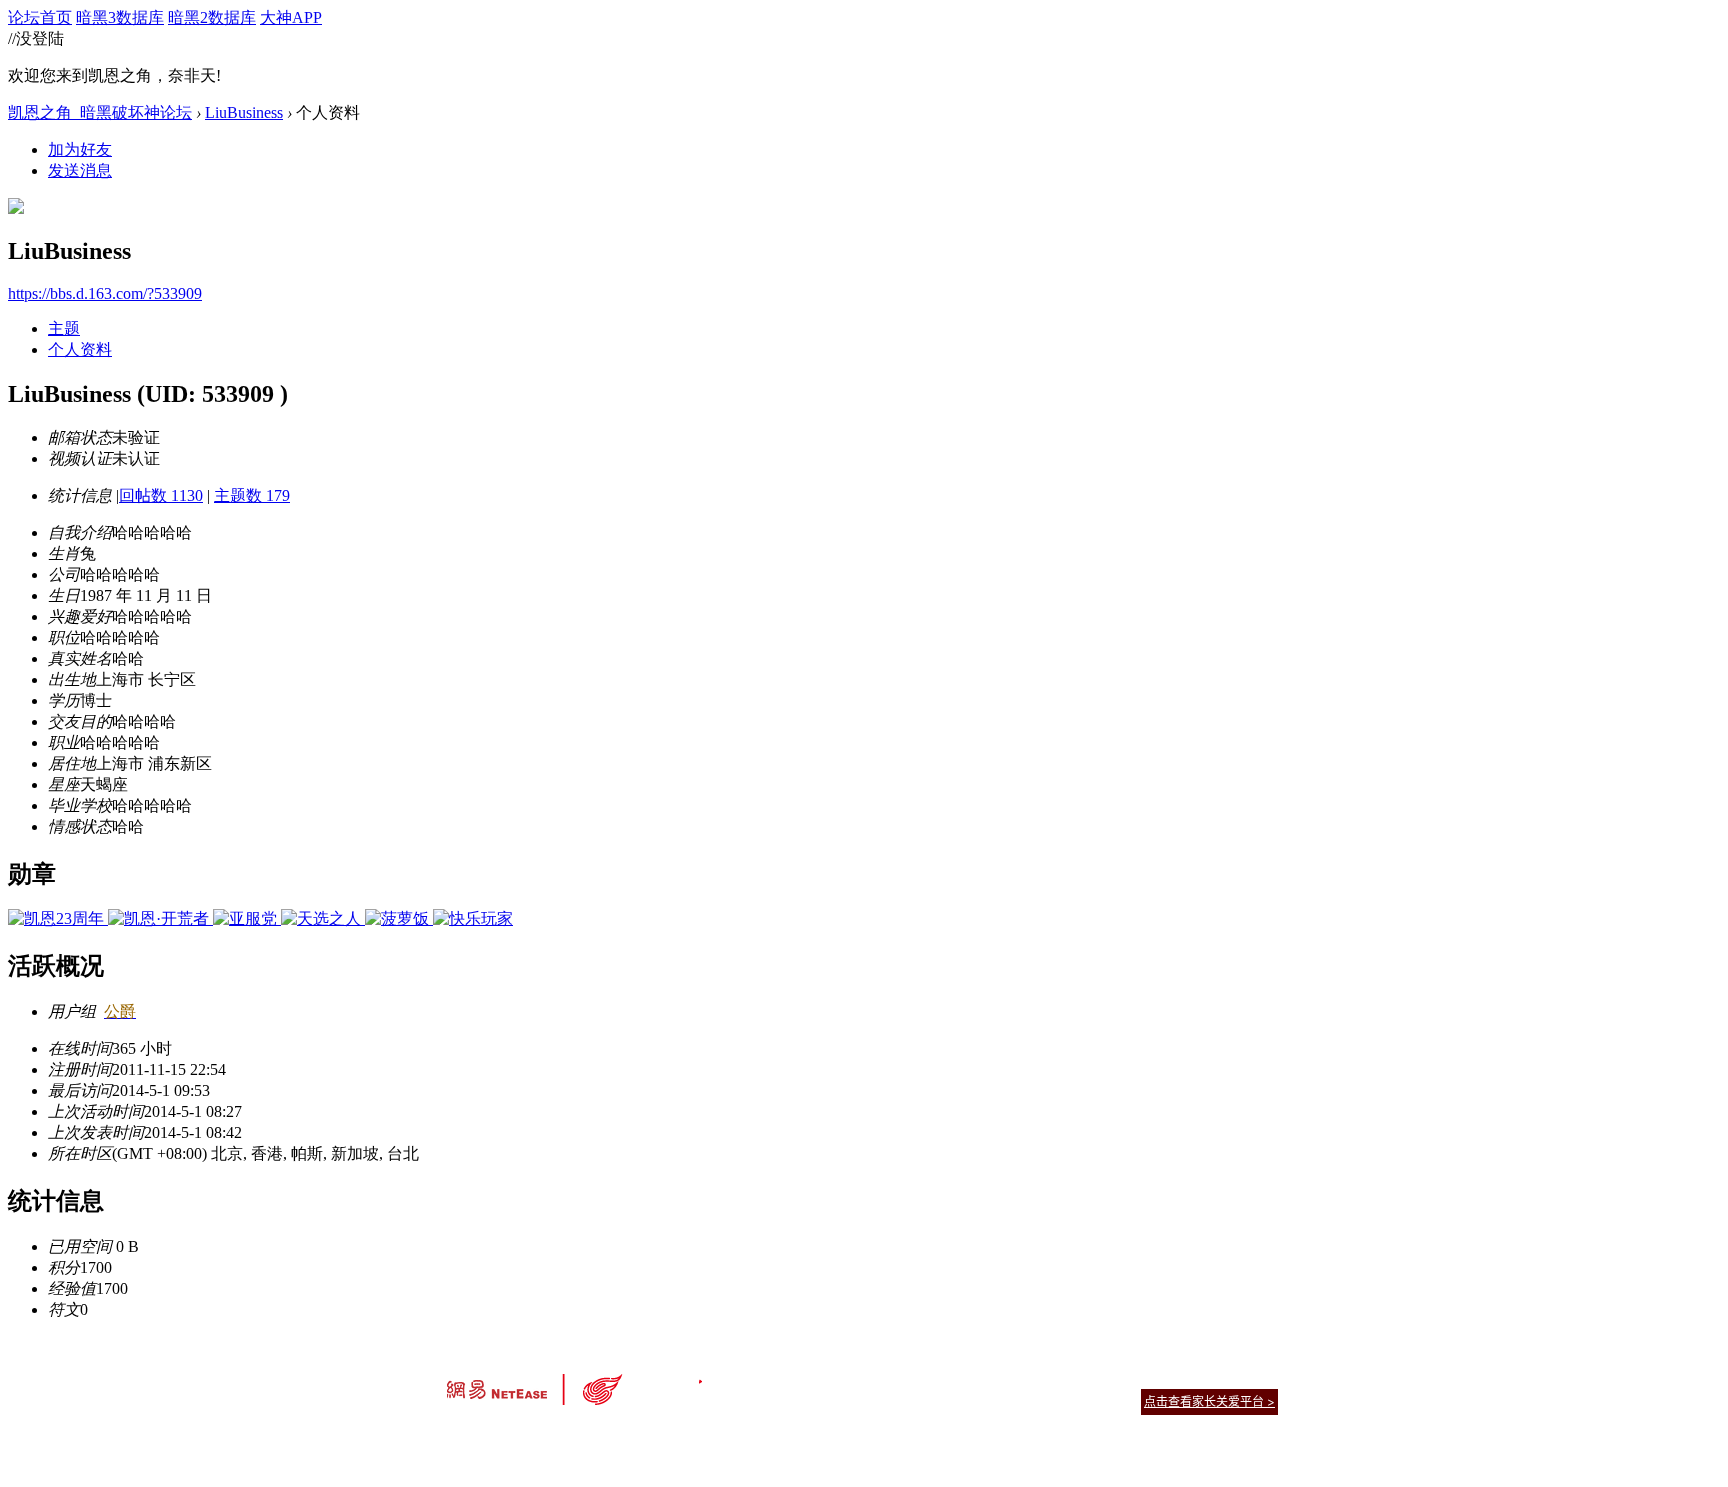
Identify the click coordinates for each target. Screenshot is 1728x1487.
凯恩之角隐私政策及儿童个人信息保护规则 (985, 1376)
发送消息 (80, 170)
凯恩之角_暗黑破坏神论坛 (100, 112)
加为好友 (80, 149)
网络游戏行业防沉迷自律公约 (1006, 1400)
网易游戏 (1134, 1376)
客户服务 (834, 1376)
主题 (64, 328)
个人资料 (80, 349)
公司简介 (774, 1376)
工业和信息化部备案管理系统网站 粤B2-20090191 (724, 1436)
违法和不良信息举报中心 (513, 1436)
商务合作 (1194, 1376)
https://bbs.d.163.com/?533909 (105, 293)
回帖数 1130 (161, 495)
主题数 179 (252, 495)
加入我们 (1254, 1376)
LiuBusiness (244, 112)
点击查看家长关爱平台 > (1209, 1401)
